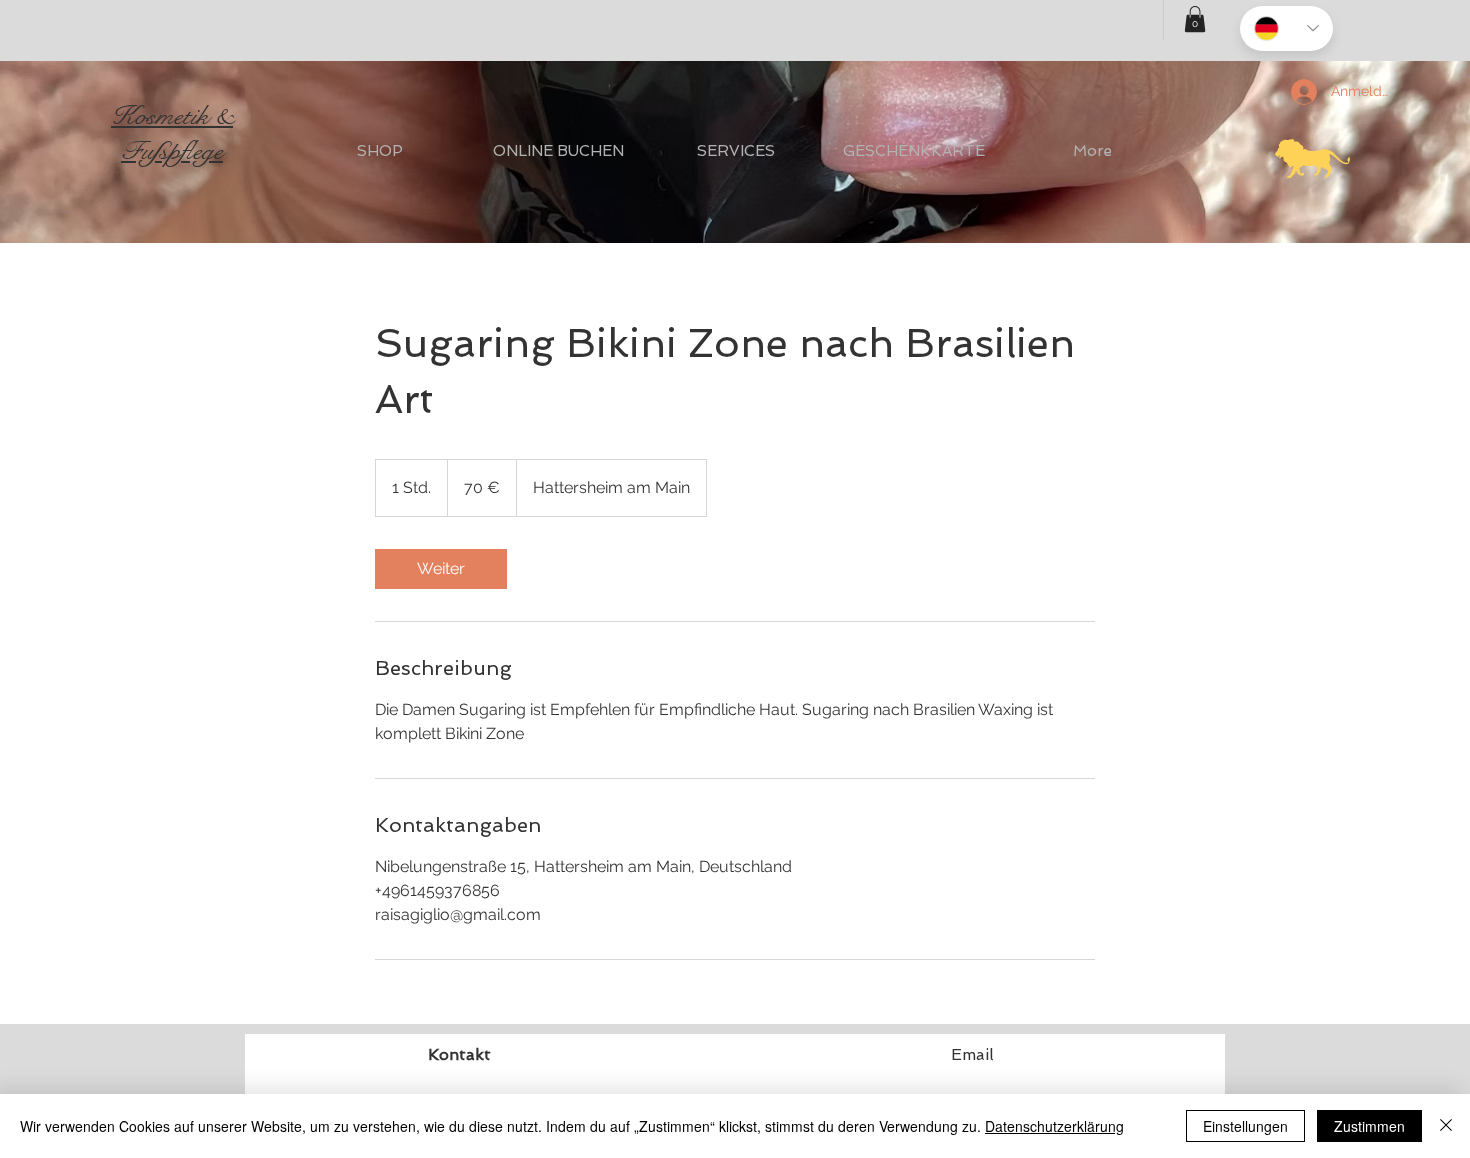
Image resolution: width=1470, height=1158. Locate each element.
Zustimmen (1369, 1126)
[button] (1195, 19)
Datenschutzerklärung (1054, 1126)
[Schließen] (1446, 1126)
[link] (441, 569)
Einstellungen (1245, 1126)
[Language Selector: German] (1286, 28)
